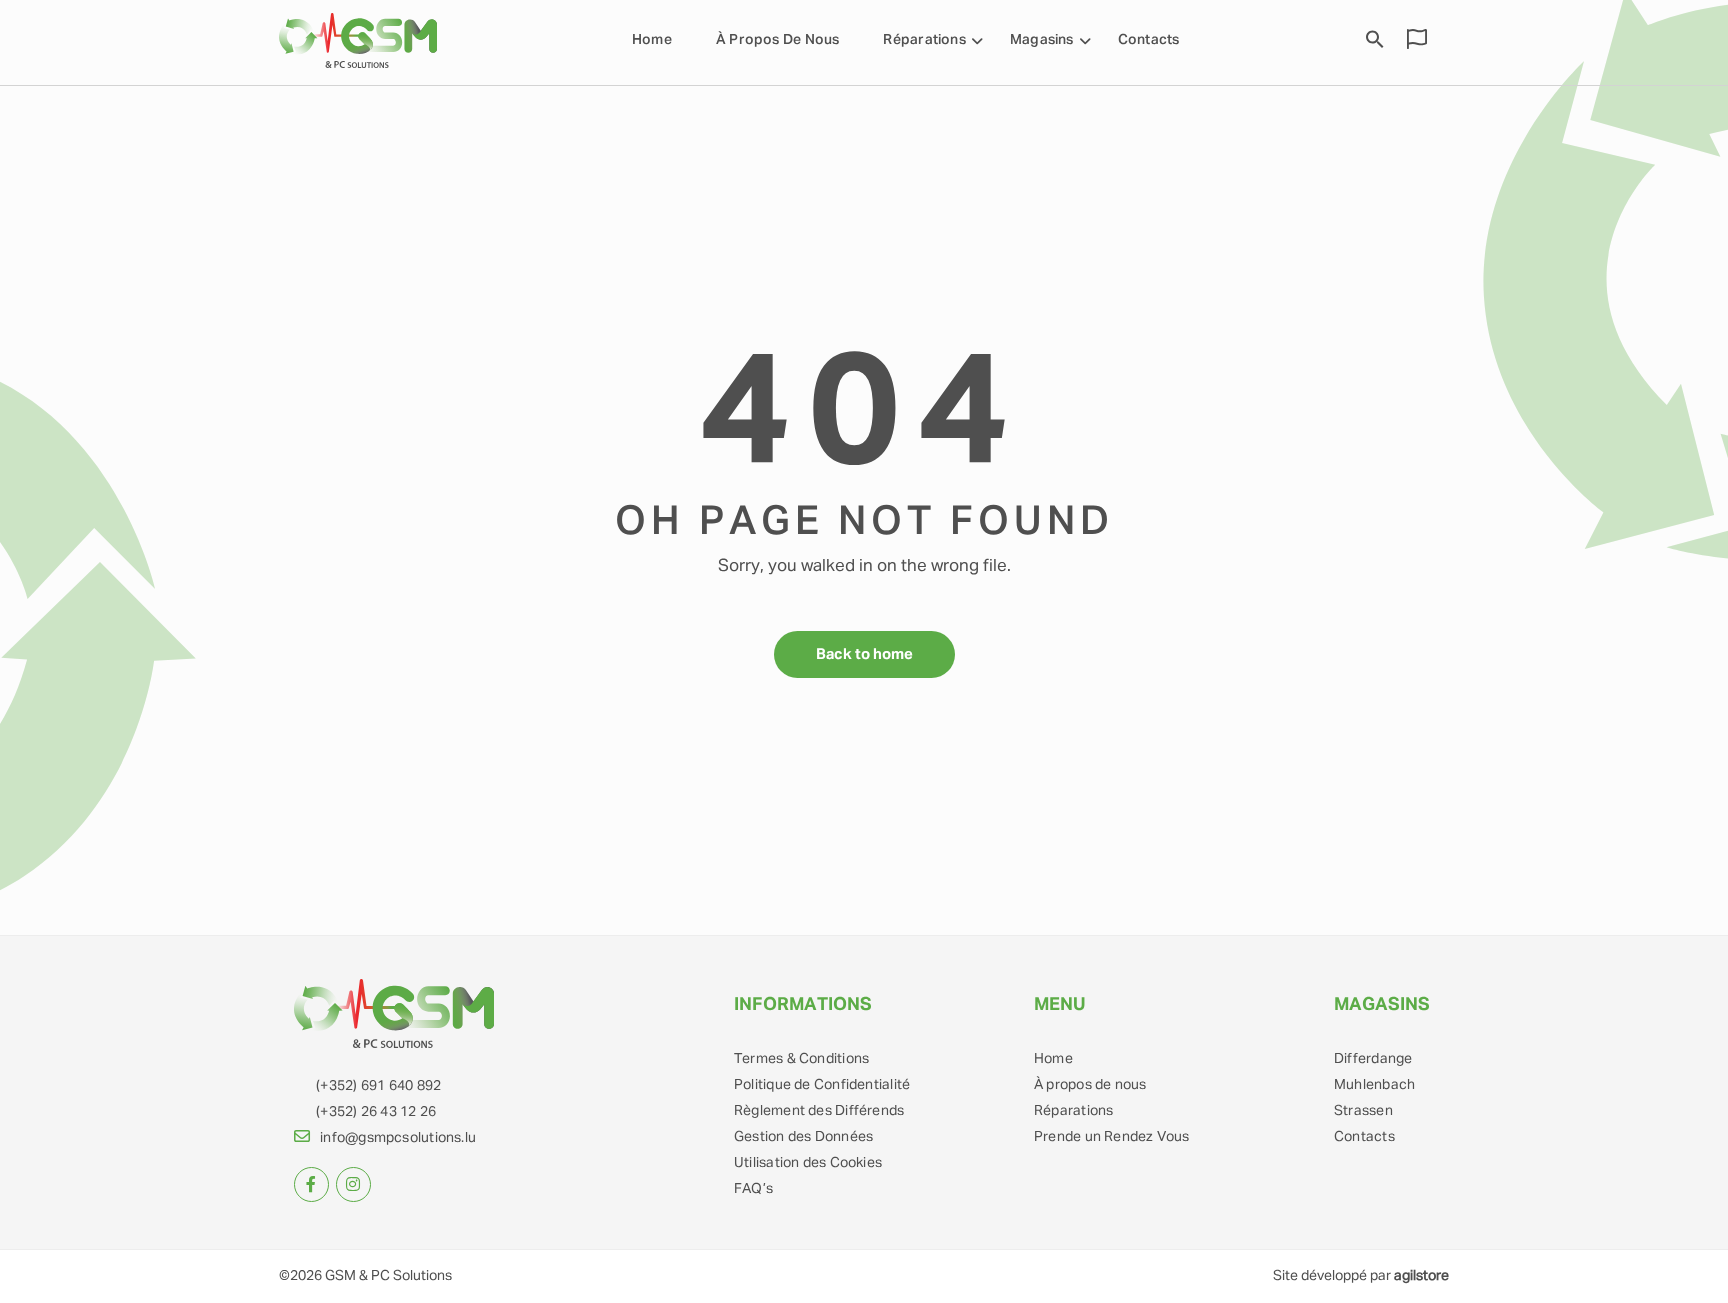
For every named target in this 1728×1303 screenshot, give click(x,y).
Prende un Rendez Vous (1112, 1137)
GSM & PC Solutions (388, 1276)
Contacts (1149, 40)
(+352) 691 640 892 (378, 1086)
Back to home (864, 654)
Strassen (1363, 1111)
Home (652, 40)
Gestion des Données (803, 1137)
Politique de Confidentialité (822, 1085)
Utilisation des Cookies (808, 1163)
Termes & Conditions (801, 1059)
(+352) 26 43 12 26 (376, 1112)
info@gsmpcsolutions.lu (398, 1138)
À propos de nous (778, 40)
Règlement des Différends (819, 1111)
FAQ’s (753, 1189)
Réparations (1073, 1111)
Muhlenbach (1374, 1085)
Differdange (1373, 1059)
